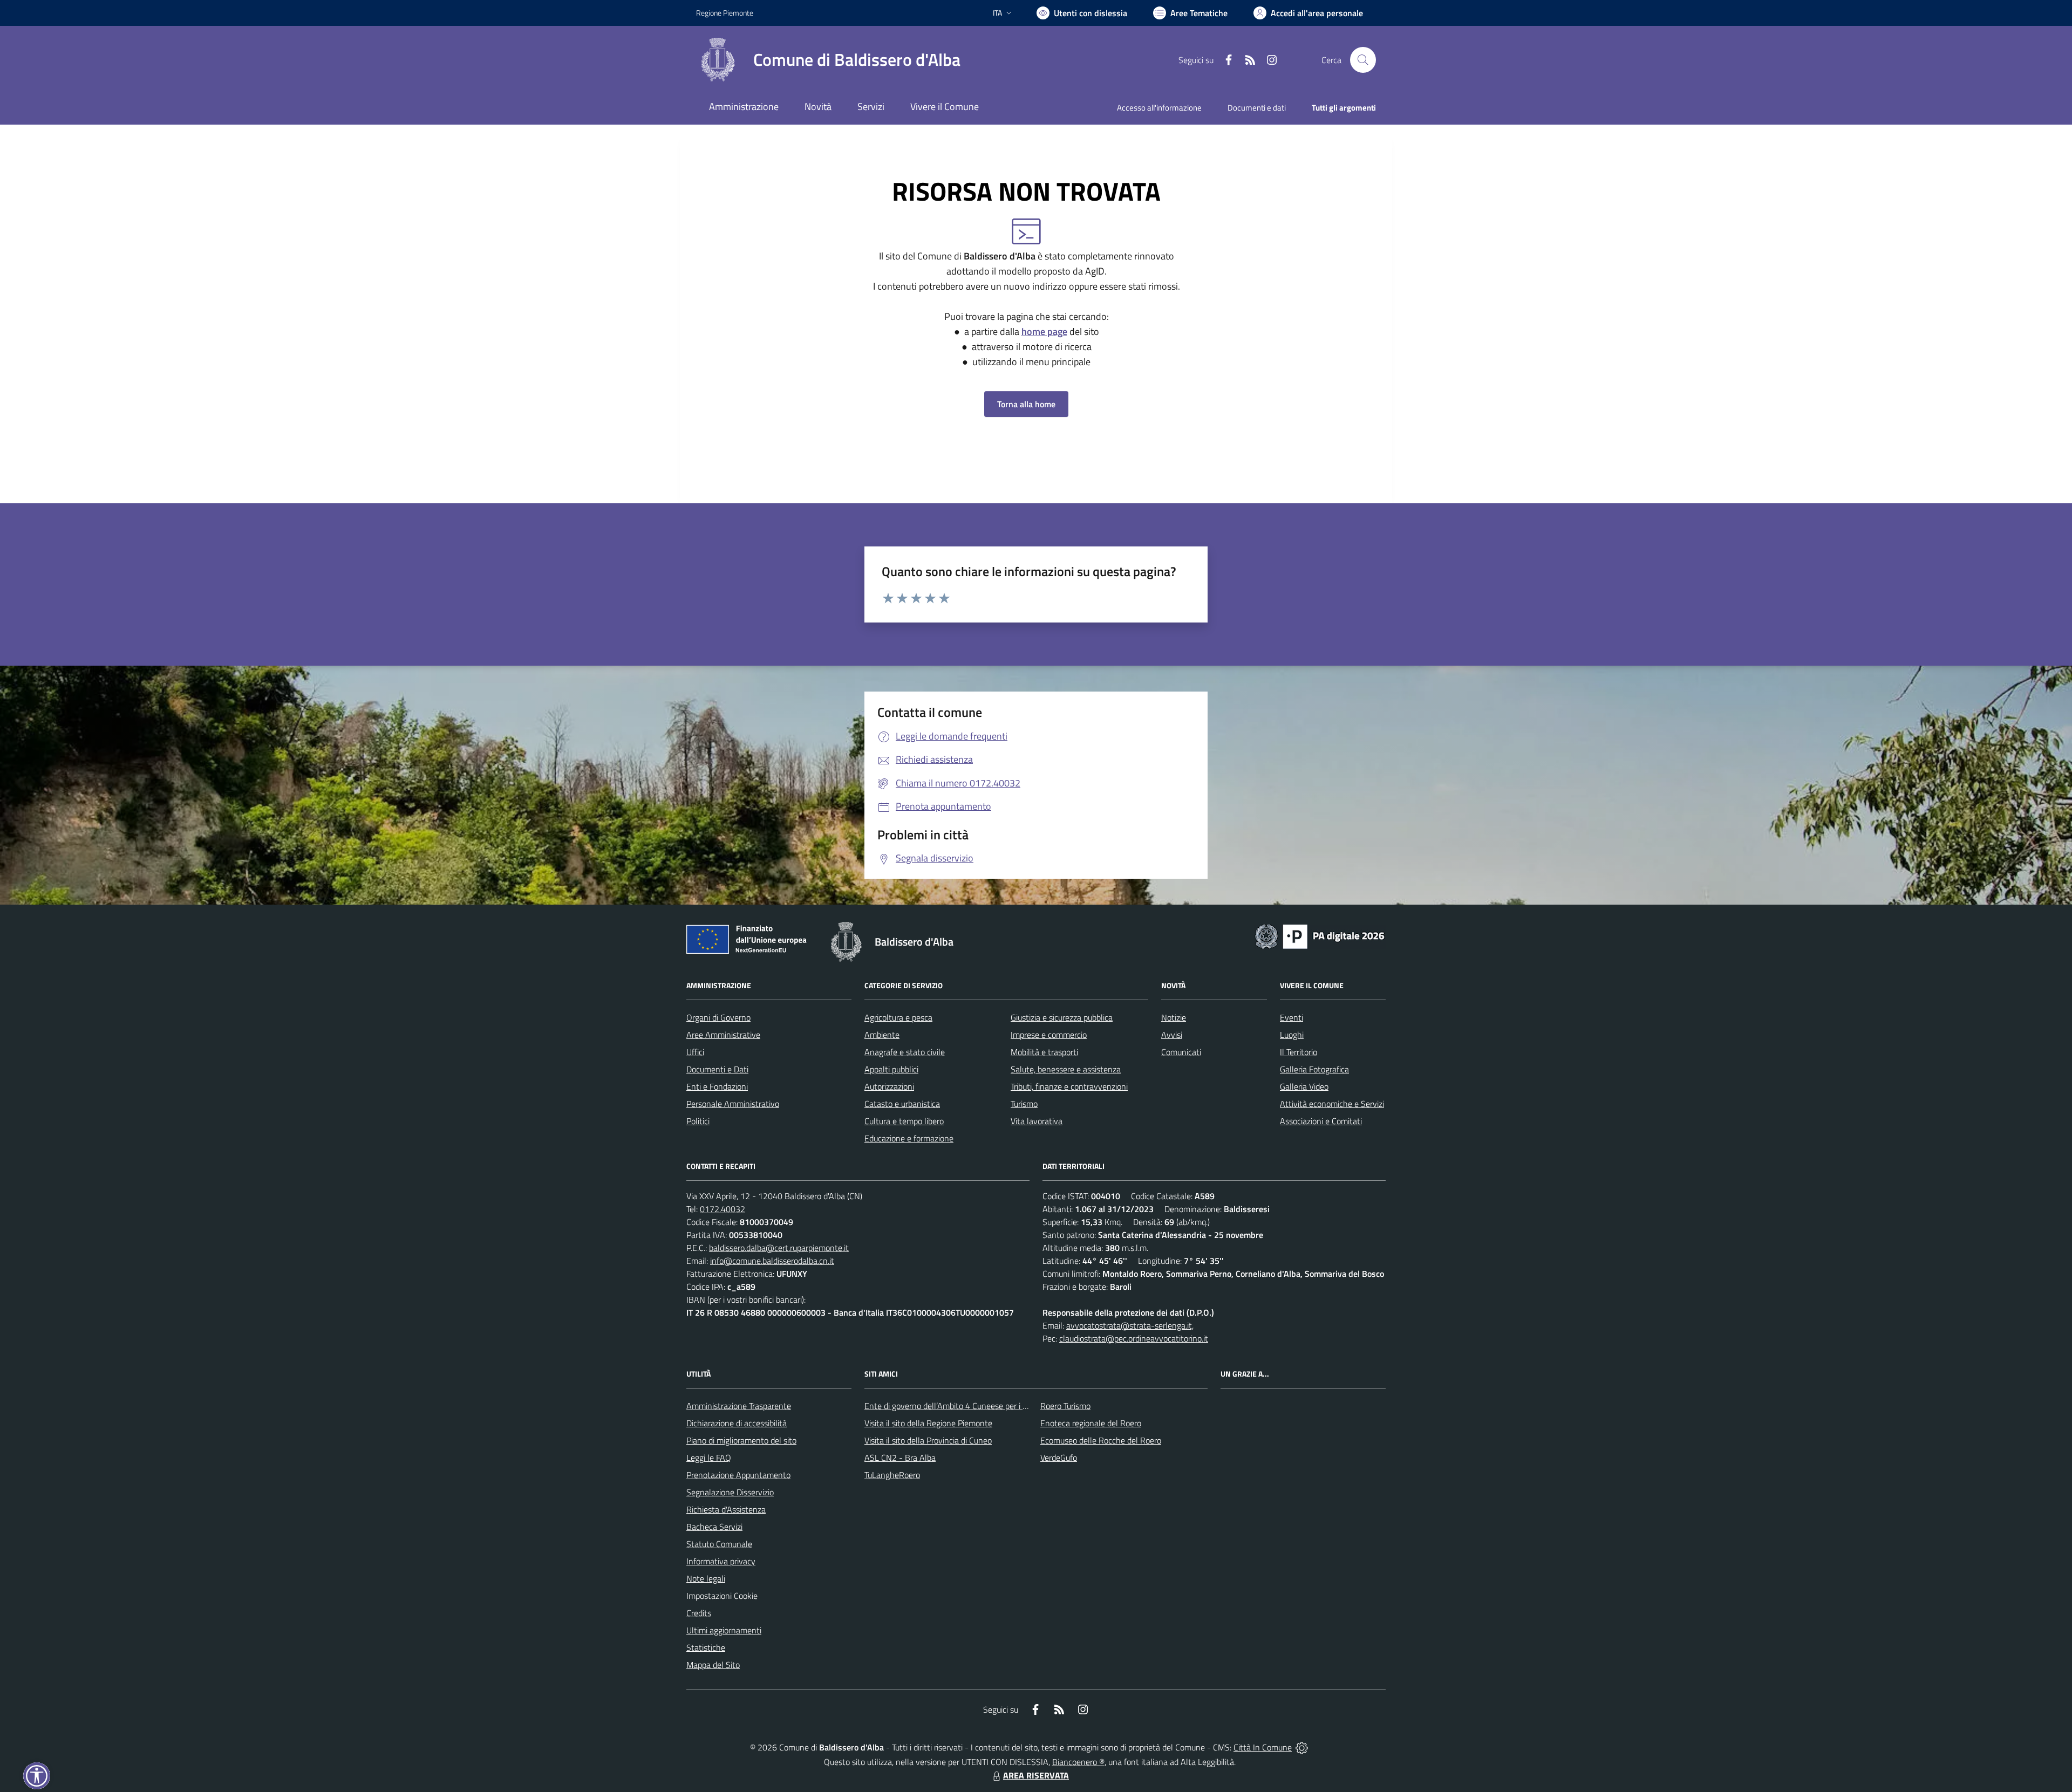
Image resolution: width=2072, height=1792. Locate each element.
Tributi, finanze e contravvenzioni (1069, 1086)
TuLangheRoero (892, 1475)
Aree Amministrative (723, 1035)
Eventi (1291, 1017)
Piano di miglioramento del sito (741, 1440)
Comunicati (1181, 1052)
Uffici (695, 1052)
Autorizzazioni (889, 1086)
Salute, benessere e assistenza (1066, 1069)
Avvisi (1172, 1035)
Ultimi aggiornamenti (724, 1630)
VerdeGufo (1059, 1458)
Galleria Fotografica (1314, 1069)
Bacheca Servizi (714, 1527)
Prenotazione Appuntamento (738, 1475)
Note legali (706, 1578)
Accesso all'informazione (1159, 108)
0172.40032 (723, 1209)
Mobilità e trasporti (1044, 1052)
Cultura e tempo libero (904, 1121)
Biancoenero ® (1078, 1762)
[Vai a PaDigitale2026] (1320, 935)
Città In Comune (1263, 1747)
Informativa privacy (721, 1561)
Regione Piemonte (725, 13)
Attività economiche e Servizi (1332, 1104)
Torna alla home (1026, 404)
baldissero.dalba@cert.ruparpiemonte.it (779, 1248)
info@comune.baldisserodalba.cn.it (772, 1261)
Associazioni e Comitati (1321, 1121)
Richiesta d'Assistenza (726, 1509)
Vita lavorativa (1037, 1121)
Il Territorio (1299, 1052)
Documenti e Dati (717, 1069)
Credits (699, 1613)
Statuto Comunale (719, 1544)
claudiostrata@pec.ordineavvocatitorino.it (1134, 1338)
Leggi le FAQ (709, 1458)
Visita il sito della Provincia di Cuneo (928, 1440)
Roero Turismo (1065, 1406)
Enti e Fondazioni (717, 1086)
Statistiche (706, 1647)
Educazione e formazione (909, 1138)
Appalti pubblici (891, 1069)
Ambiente (882, 1035)
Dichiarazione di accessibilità (737, 1423)
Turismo (1024, 1104)
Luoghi (1292, 1035)
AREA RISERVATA (1036, 1775)
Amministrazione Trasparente (739, 1406)
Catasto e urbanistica (902, 1104)
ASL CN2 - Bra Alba (900, 1458)
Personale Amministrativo (733, 1104)
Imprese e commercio (1049, 1035)
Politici (698, 1121)
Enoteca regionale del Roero (1091, 1423)
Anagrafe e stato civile (905, 1052)
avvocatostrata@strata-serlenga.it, (1130, 1325)
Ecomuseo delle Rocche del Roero (1101, 1440)
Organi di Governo (718, 1017)
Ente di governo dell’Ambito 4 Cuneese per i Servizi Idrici (964, 1406)
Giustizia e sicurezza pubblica (1062, 1017)
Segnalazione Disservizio (730, 1492)
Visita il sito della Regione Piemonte (928, 1423)
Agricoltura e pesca (898, 1017)
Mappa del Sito (713, 1665)
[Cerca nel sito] (1363, 60)
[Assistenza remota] (1302, 1747)
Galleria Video (1304, 1086)
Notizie (1174, 1017)
